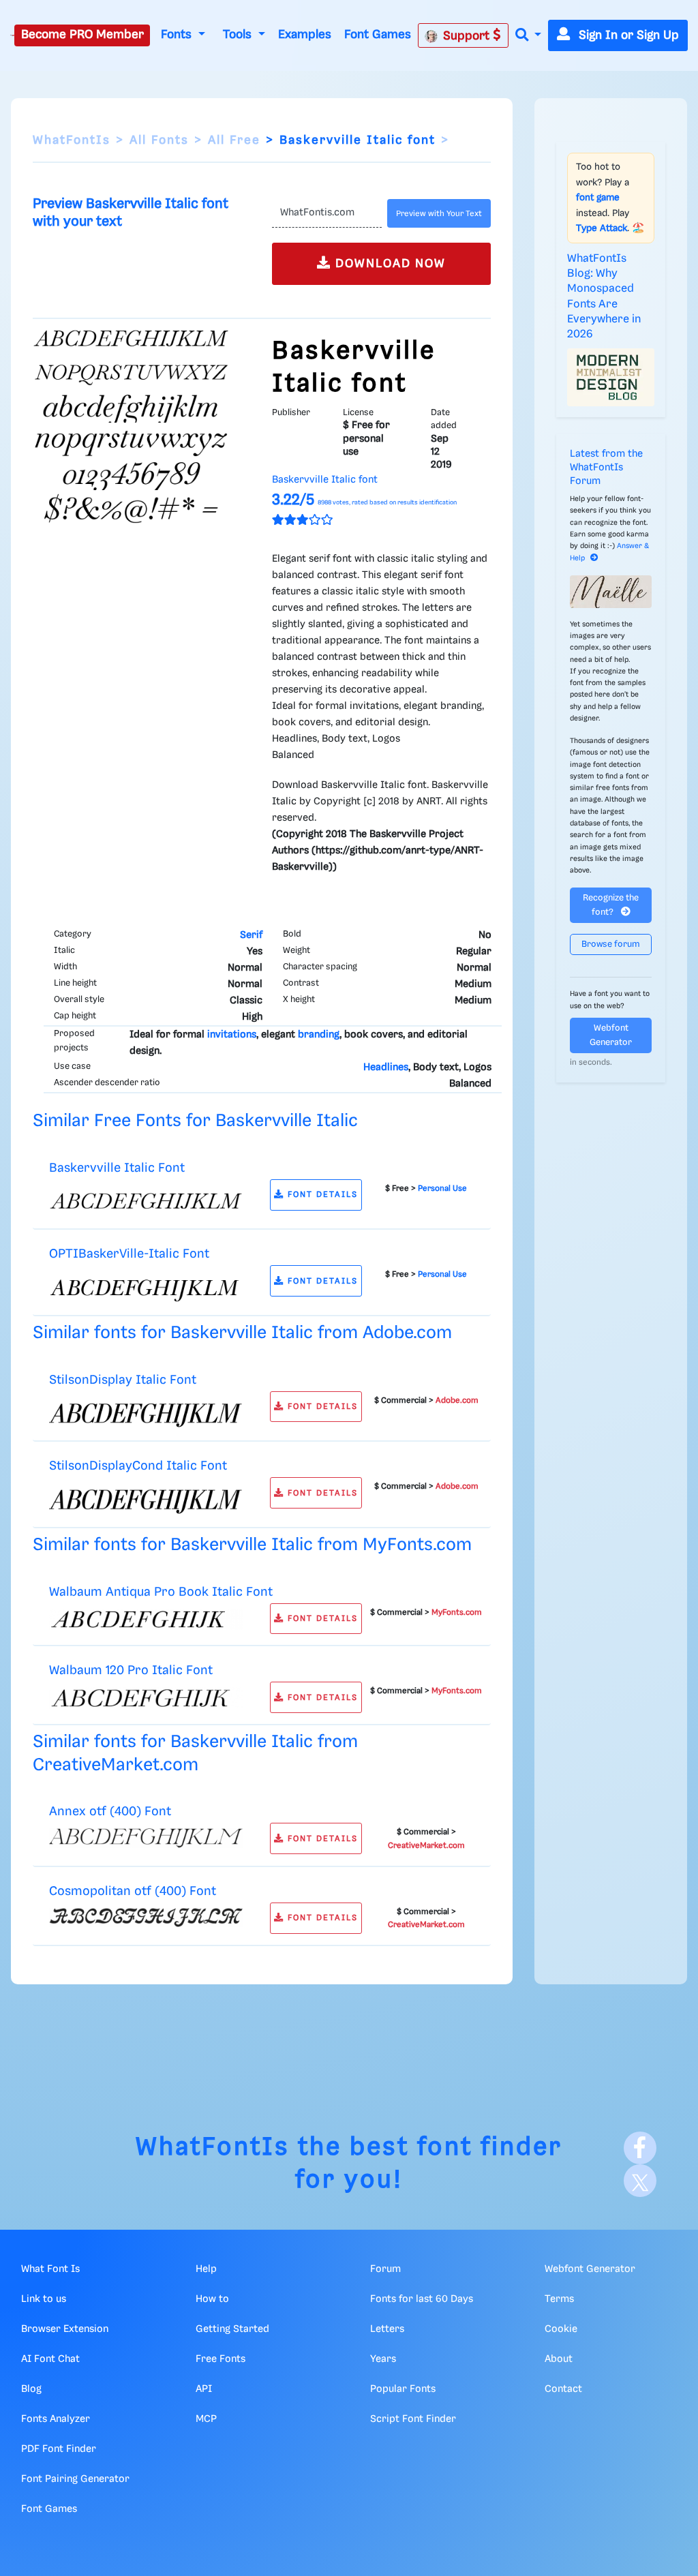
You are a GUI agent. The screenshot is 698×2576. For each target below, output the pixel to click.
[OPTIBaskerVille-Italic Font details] (146, 1288)
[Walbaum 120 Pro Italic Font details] (146, 1698)
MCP (206, 2419)
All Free (234, 140)
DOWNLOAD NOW (389, 264)
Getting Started (232, 2329)
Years (383, 2359)
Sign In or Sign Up (627, 35)
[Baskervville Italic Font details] (146, 1201)
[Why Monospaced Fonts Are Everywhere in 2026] (611, 377)
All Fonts (159, 140)
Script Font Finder (413, 2419)
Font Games (378, 35)
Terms (559, 2299)
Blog (31, 2389)
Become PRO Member (82, 35)
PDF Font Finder (59, 2449)
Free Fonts (221, 2359)
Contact (563, 2389)
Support (468, 36)
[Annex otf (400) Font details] (146, 1838)
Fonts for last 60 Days (422, 2299)
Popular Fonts (403, 2389)
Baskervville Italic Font (117, 1168)
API (204, 2389)
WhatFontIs (72, 140)
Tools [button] (239, 35)
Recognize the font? (611, 905)
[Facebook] (640, 2148)
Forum (385, 2269)
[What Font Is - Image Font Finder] (12, 35)
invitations (232, 1035)
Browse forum (611, 944)
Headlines (386, 1067)
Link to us (44, 2299)
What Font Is (50, 2269)
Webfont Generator (611, 1035)
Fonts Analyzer (56, 2419)
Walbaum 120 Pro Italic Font (131, 1670)
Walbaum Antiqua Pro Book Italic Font (161, 1592)
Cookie (561, 2329)
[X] (640, 2181)
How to (212, 2299)
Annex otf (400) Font (110, 1812)
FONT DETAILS (321, 1195)
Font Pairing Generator (75, 2479)
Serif (251, 935)
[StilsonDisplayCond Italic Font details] (146, 1500)
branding (319, 1035)
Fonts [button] (178, 35)
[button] (528, 36)
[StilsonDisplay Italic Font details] (146, 1413)
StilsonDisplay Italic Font (123, 1380)
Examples (305, 35)
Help (206, 2269)
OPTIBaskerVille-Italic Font (129, 1254)
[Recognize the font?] (611, 592)
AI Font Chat (50, 2359)
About (559, 2359)
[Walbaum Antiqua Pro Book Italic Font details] (146, 1619)
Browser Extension (65, 2329)
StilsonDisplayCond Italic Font (138, 1466)
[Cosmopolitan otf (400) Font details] (146, 1918)
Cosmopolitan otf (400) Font (133, 1891)
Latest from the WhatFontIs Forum (606, 468)
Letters (387, 2329)
